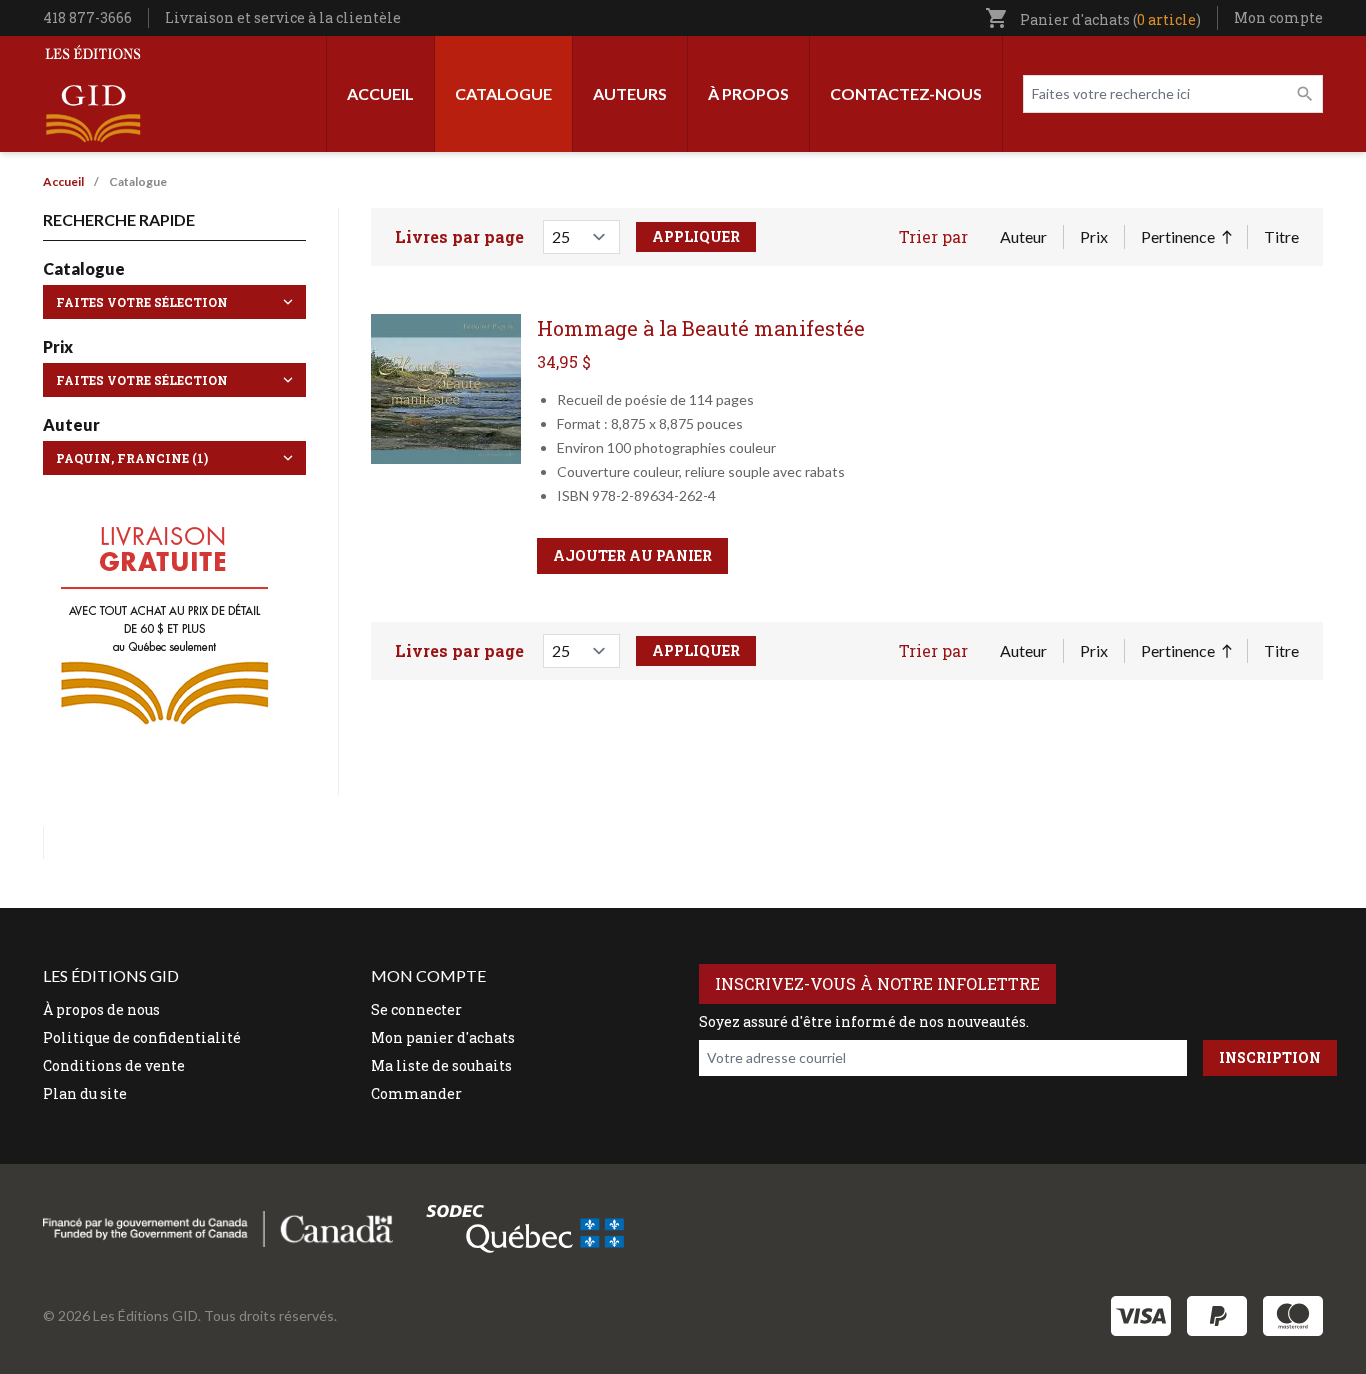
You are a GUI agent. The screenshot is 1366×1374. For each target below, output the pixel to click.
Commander (416, 1093)
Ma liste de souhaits (441, 1065)
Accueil (380, 93)
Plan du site (85, 1093)
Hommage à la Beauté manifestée (701, 328)
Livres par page (459, 236)
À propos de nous (101, 1009)
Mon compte (1278, 17)
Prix (1094, 236)
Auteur (1023, 236)
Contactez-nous (906, 93)
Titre (1281, 236)
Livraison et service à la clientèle (283, 17)
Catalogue (503, 93)
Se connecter (416, 1009)
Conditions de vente (114, 1065)
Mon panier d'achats (443, 1037)
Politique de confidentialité (142, 1037)
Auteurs (630, 93)
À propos (748, 93)
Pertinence (1186, 238)
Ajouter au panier (632, 555)
